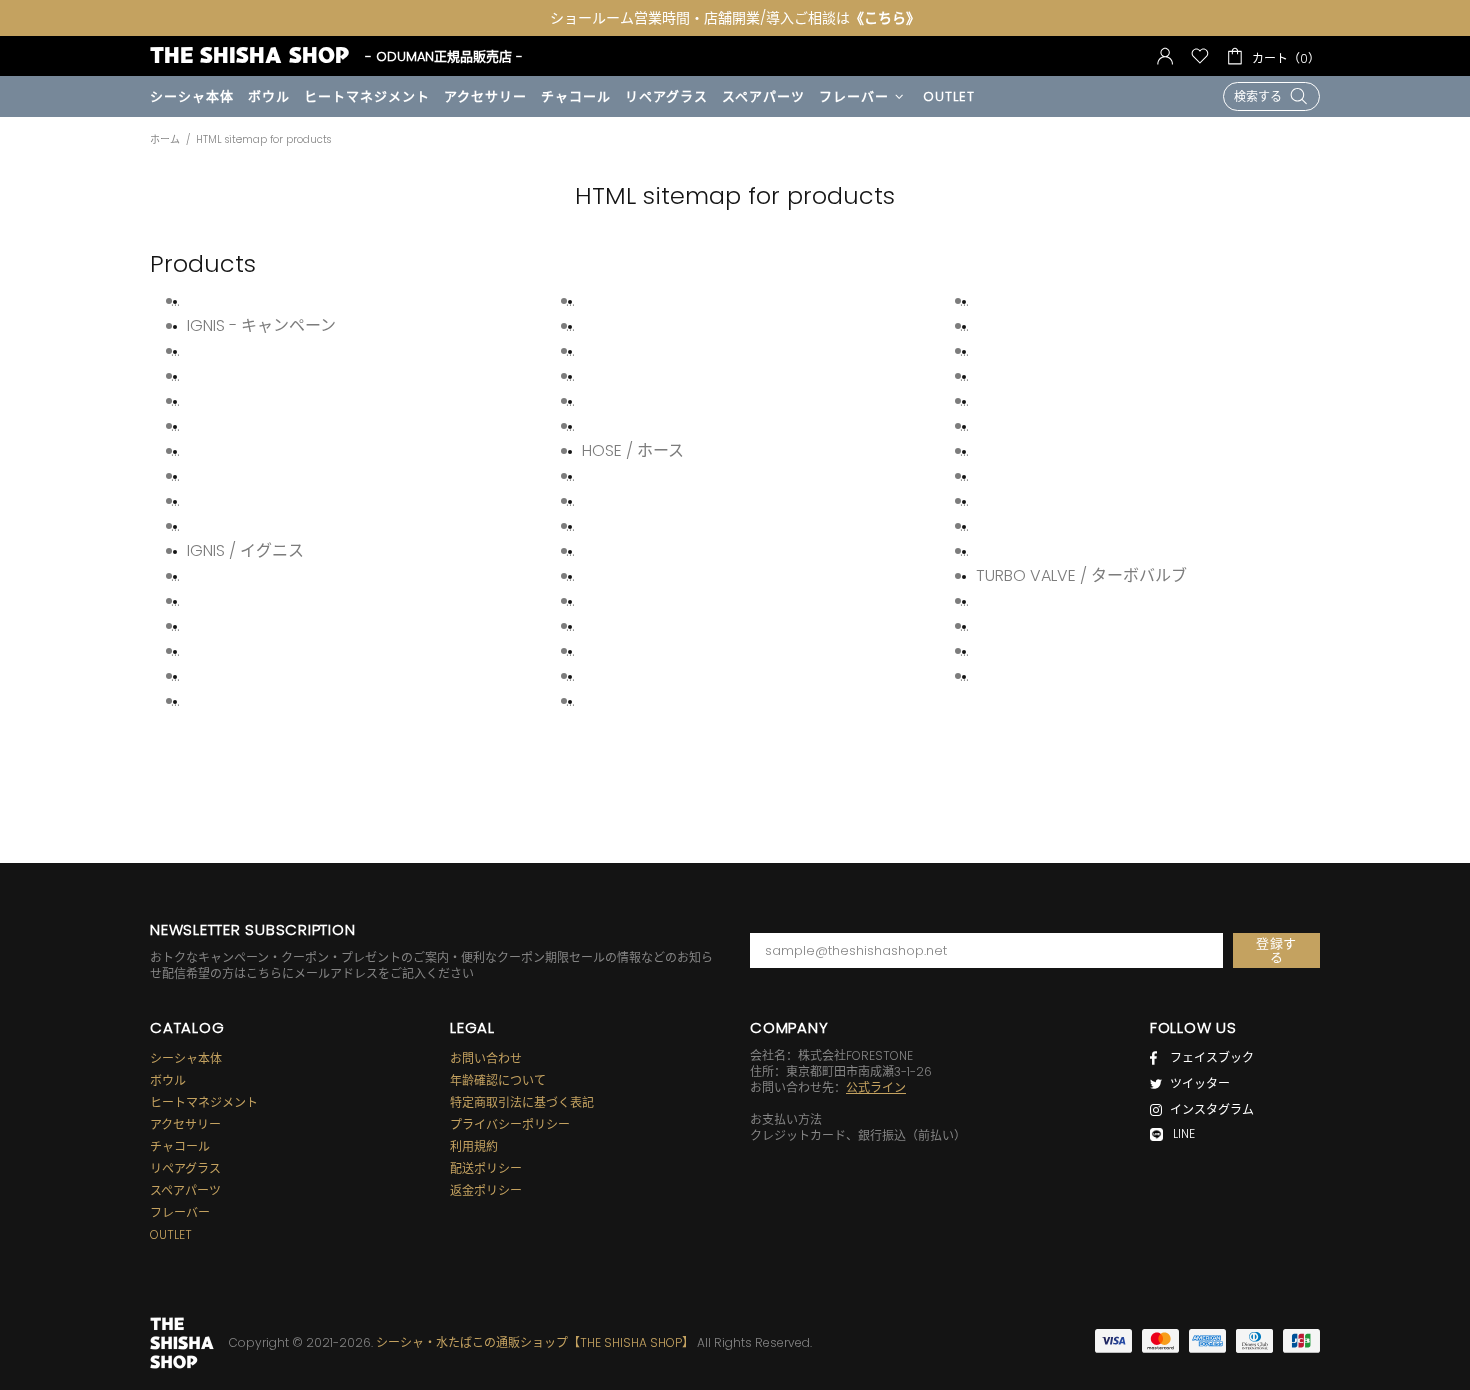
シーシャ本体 (186, 1059)
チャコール (180, 1147)
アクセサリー (185, 1125)
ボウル (168, 1081)
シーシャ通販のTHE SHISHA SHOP (182, 1343)
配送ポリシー (486, 1169)
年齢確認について (498, 1081)
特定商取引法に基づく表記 (522, 1103)
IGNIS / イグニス (245, 551)
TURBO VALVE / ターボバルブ (1081, 576)
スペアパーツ (185, 1191)
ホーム (165, 139)
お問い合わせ (486, 1059)
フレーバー (180, 1213)
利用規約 (474, 1147)
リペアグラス (185, 1169)
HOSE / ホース (633, 451)
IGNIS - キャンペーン (261, 326)
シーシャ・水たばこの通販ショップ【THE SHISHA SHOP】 (535, 1342)
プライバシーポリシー (510, 1125)
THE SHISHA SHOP (249, 55)
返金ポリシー (486, 1191)
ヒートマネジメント (204, 1103)
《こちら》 (885, 18)
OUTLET (171, 1235)
